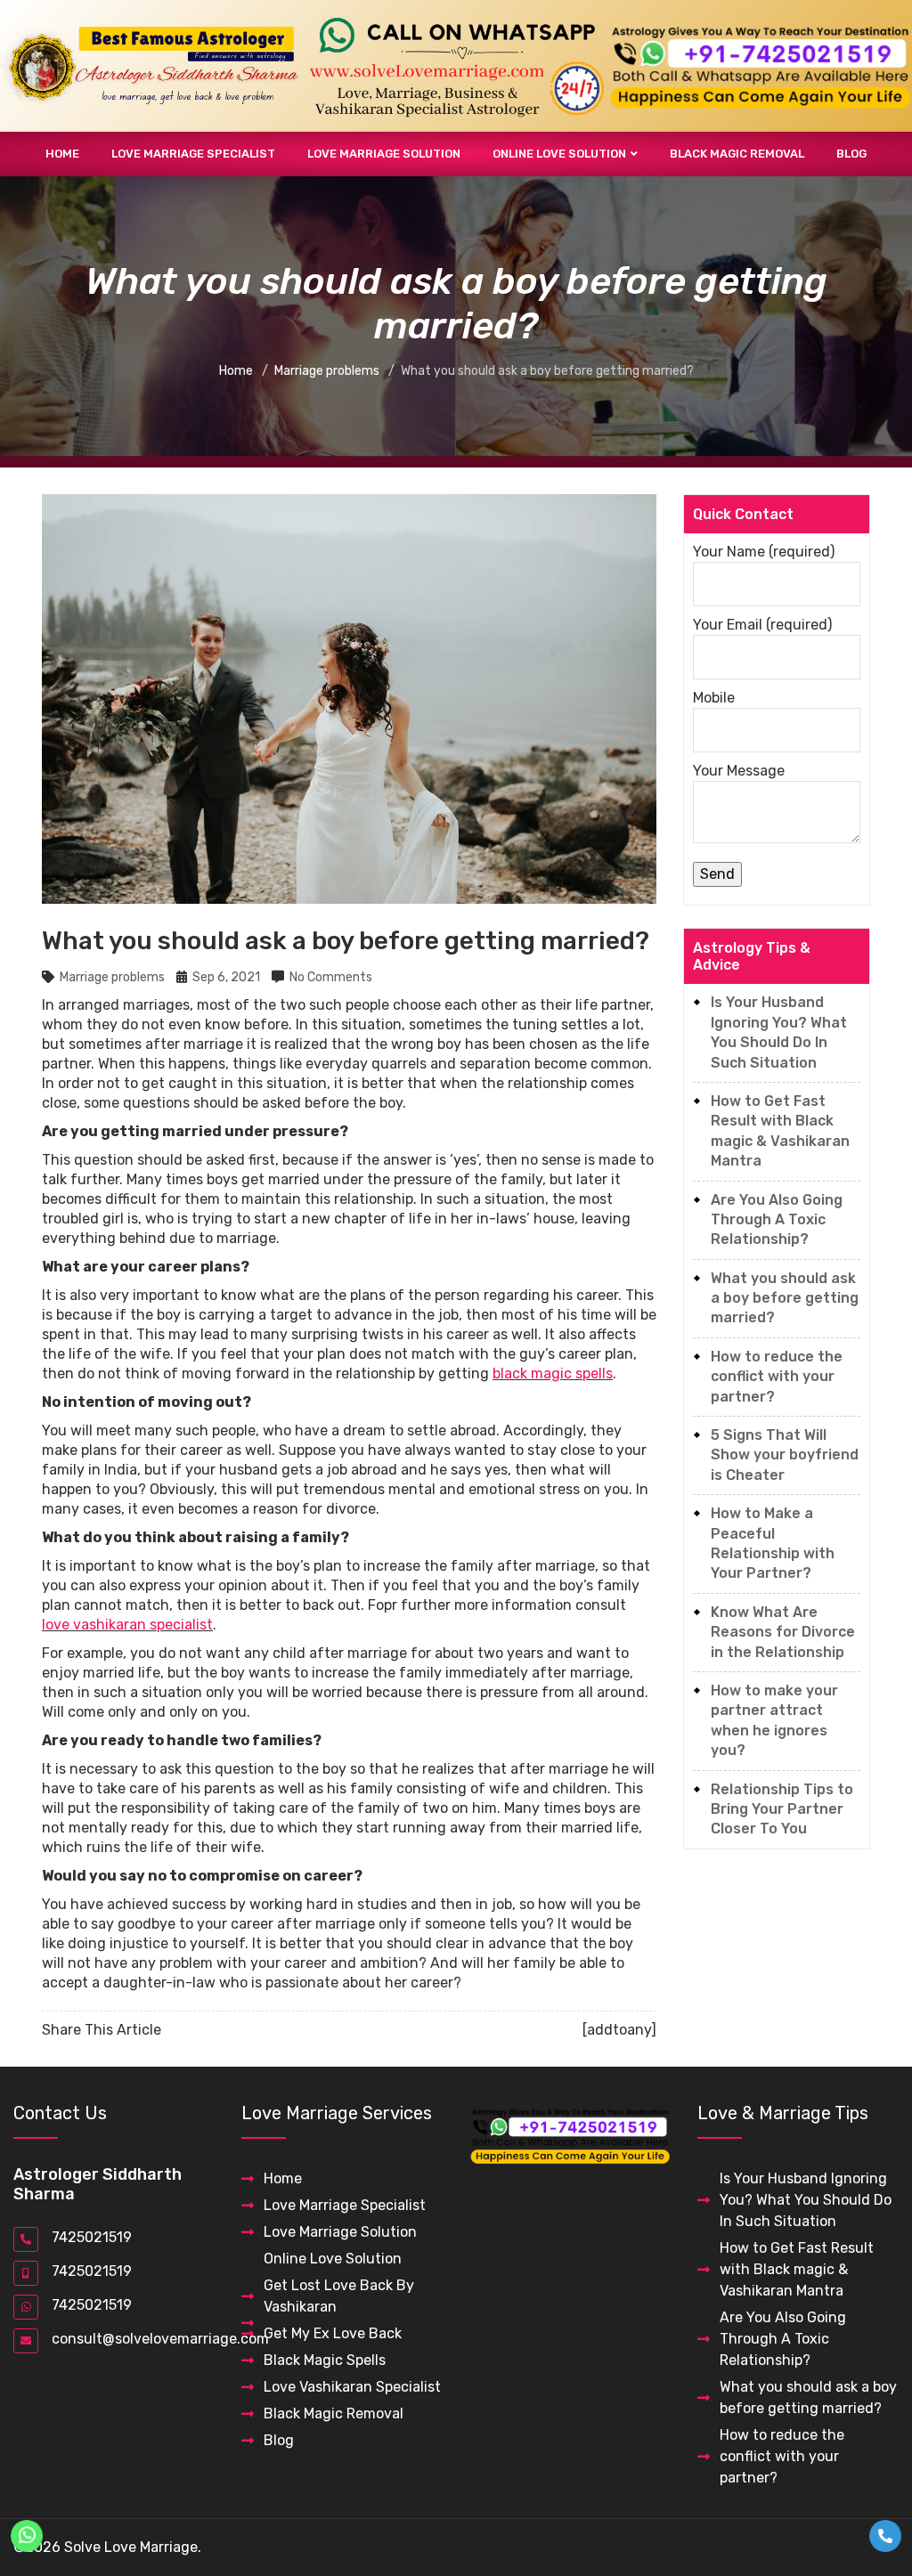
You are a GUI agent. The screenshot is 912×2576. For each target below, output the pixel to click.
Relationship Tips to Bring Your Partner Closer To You (782, 1809)
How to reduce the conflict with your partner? (777, 1377)
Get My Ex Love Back (333, 2333)
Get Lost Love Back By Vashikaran (339, 2296)
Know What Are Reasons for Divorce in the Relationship (783, 1632)
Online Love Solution (559, 154)
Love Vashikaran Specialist (352, 2387)
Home (62, 154)
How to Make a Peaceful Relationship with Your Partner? (773, 1543)
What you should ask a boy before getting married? (785, 1298)
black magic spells (553, 1373)
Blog (851, 154)
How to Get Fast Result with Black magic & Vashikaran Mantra (780, 1131)
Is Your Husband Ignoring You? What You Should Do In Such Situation (779, 1032)
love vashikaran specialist (127, 1625)
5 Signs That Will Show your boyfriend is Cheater (785, 1455)
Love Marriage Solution (384, 154)
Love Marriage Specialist (193, 154)
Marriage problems (112, 977)
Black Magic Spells (325, 2360)
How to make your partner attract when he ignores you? (774, 1720)
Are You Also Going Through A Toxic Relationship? (777, 1220)
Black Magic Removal (737, 154)
